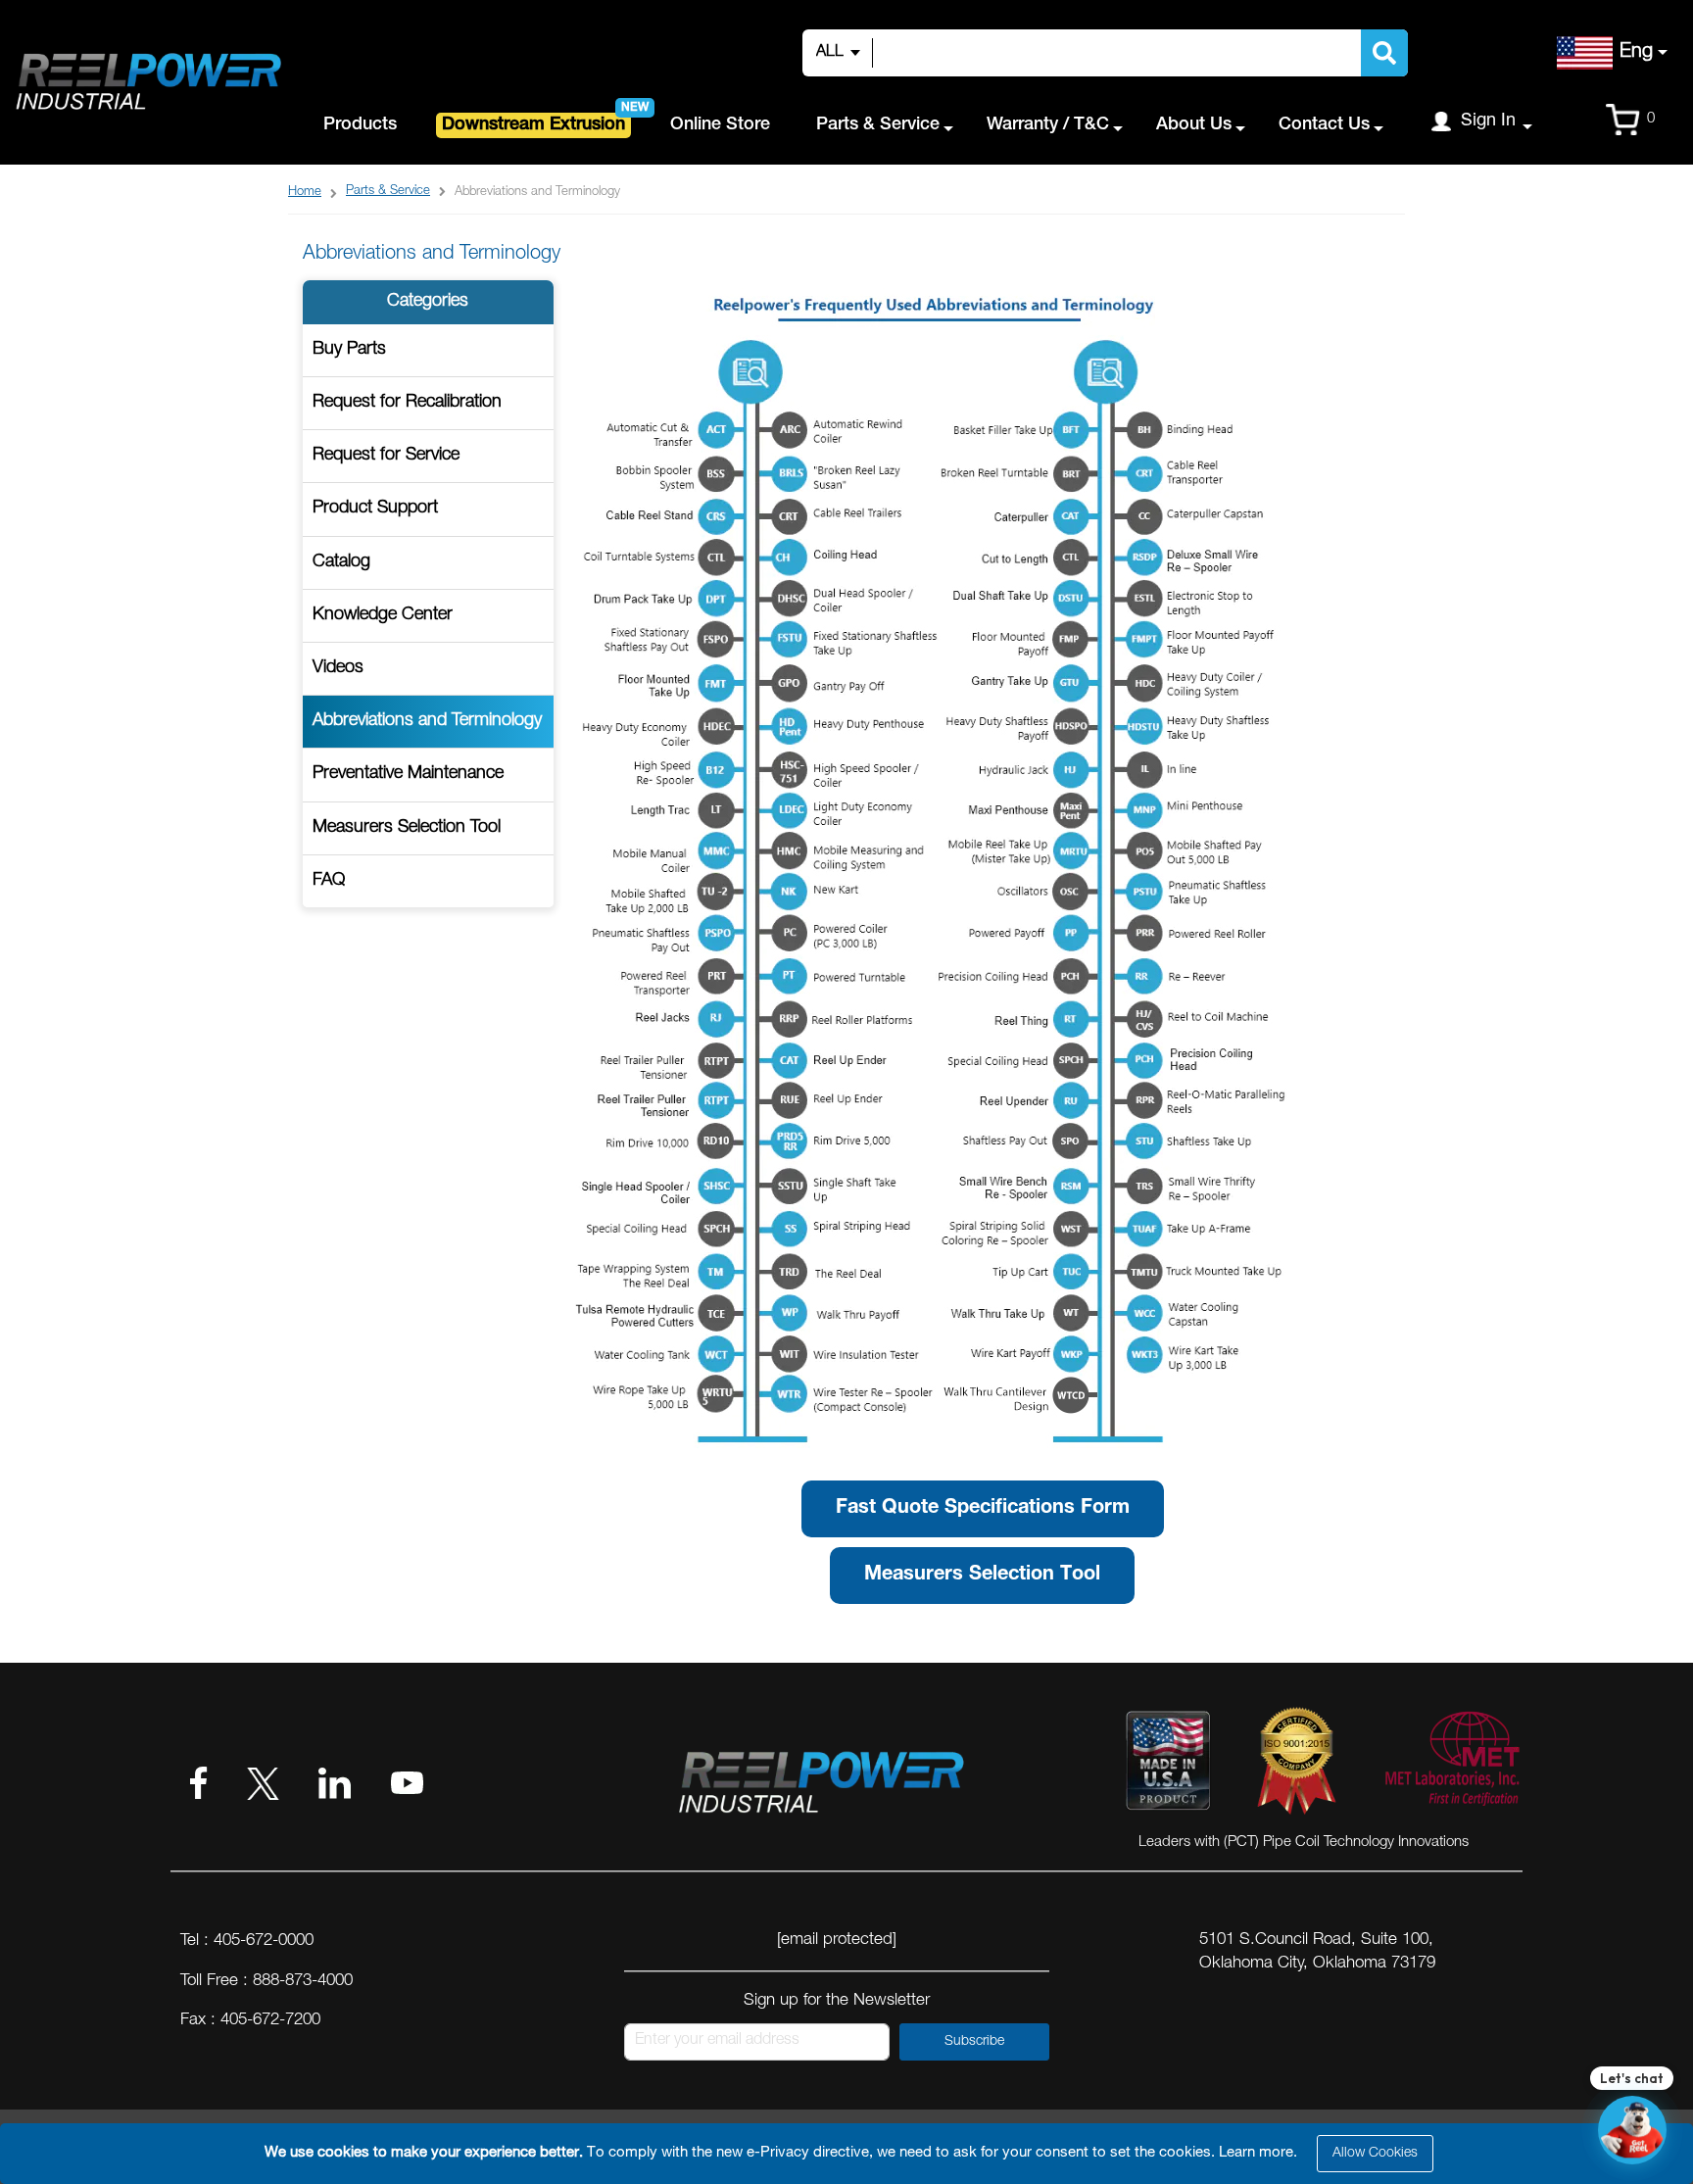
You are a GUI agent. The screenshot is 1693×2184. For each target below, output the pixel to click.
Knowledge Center (383, 615)
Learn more (1256, 2153)
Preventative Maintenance (408, 774)
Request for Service (386, 456)
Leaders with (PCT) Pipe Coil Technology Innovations (1304, 1843)
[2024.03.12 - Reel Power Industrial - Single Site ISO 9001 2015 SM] (1297, 1765)
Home (305, 193)
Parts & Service (388, 192)
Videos (338, 668)
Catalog (341, 562)
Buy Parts (349, 350)
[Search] (1384, 53)
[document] (849, 2154)
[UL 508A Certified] (1451, 1765)
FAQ (329, 881)
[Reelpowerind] (147, 83)
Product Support (375, 509)
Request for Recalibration (407, 403)
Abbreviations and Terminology (427, 721)
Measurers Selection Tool (407, 828)
